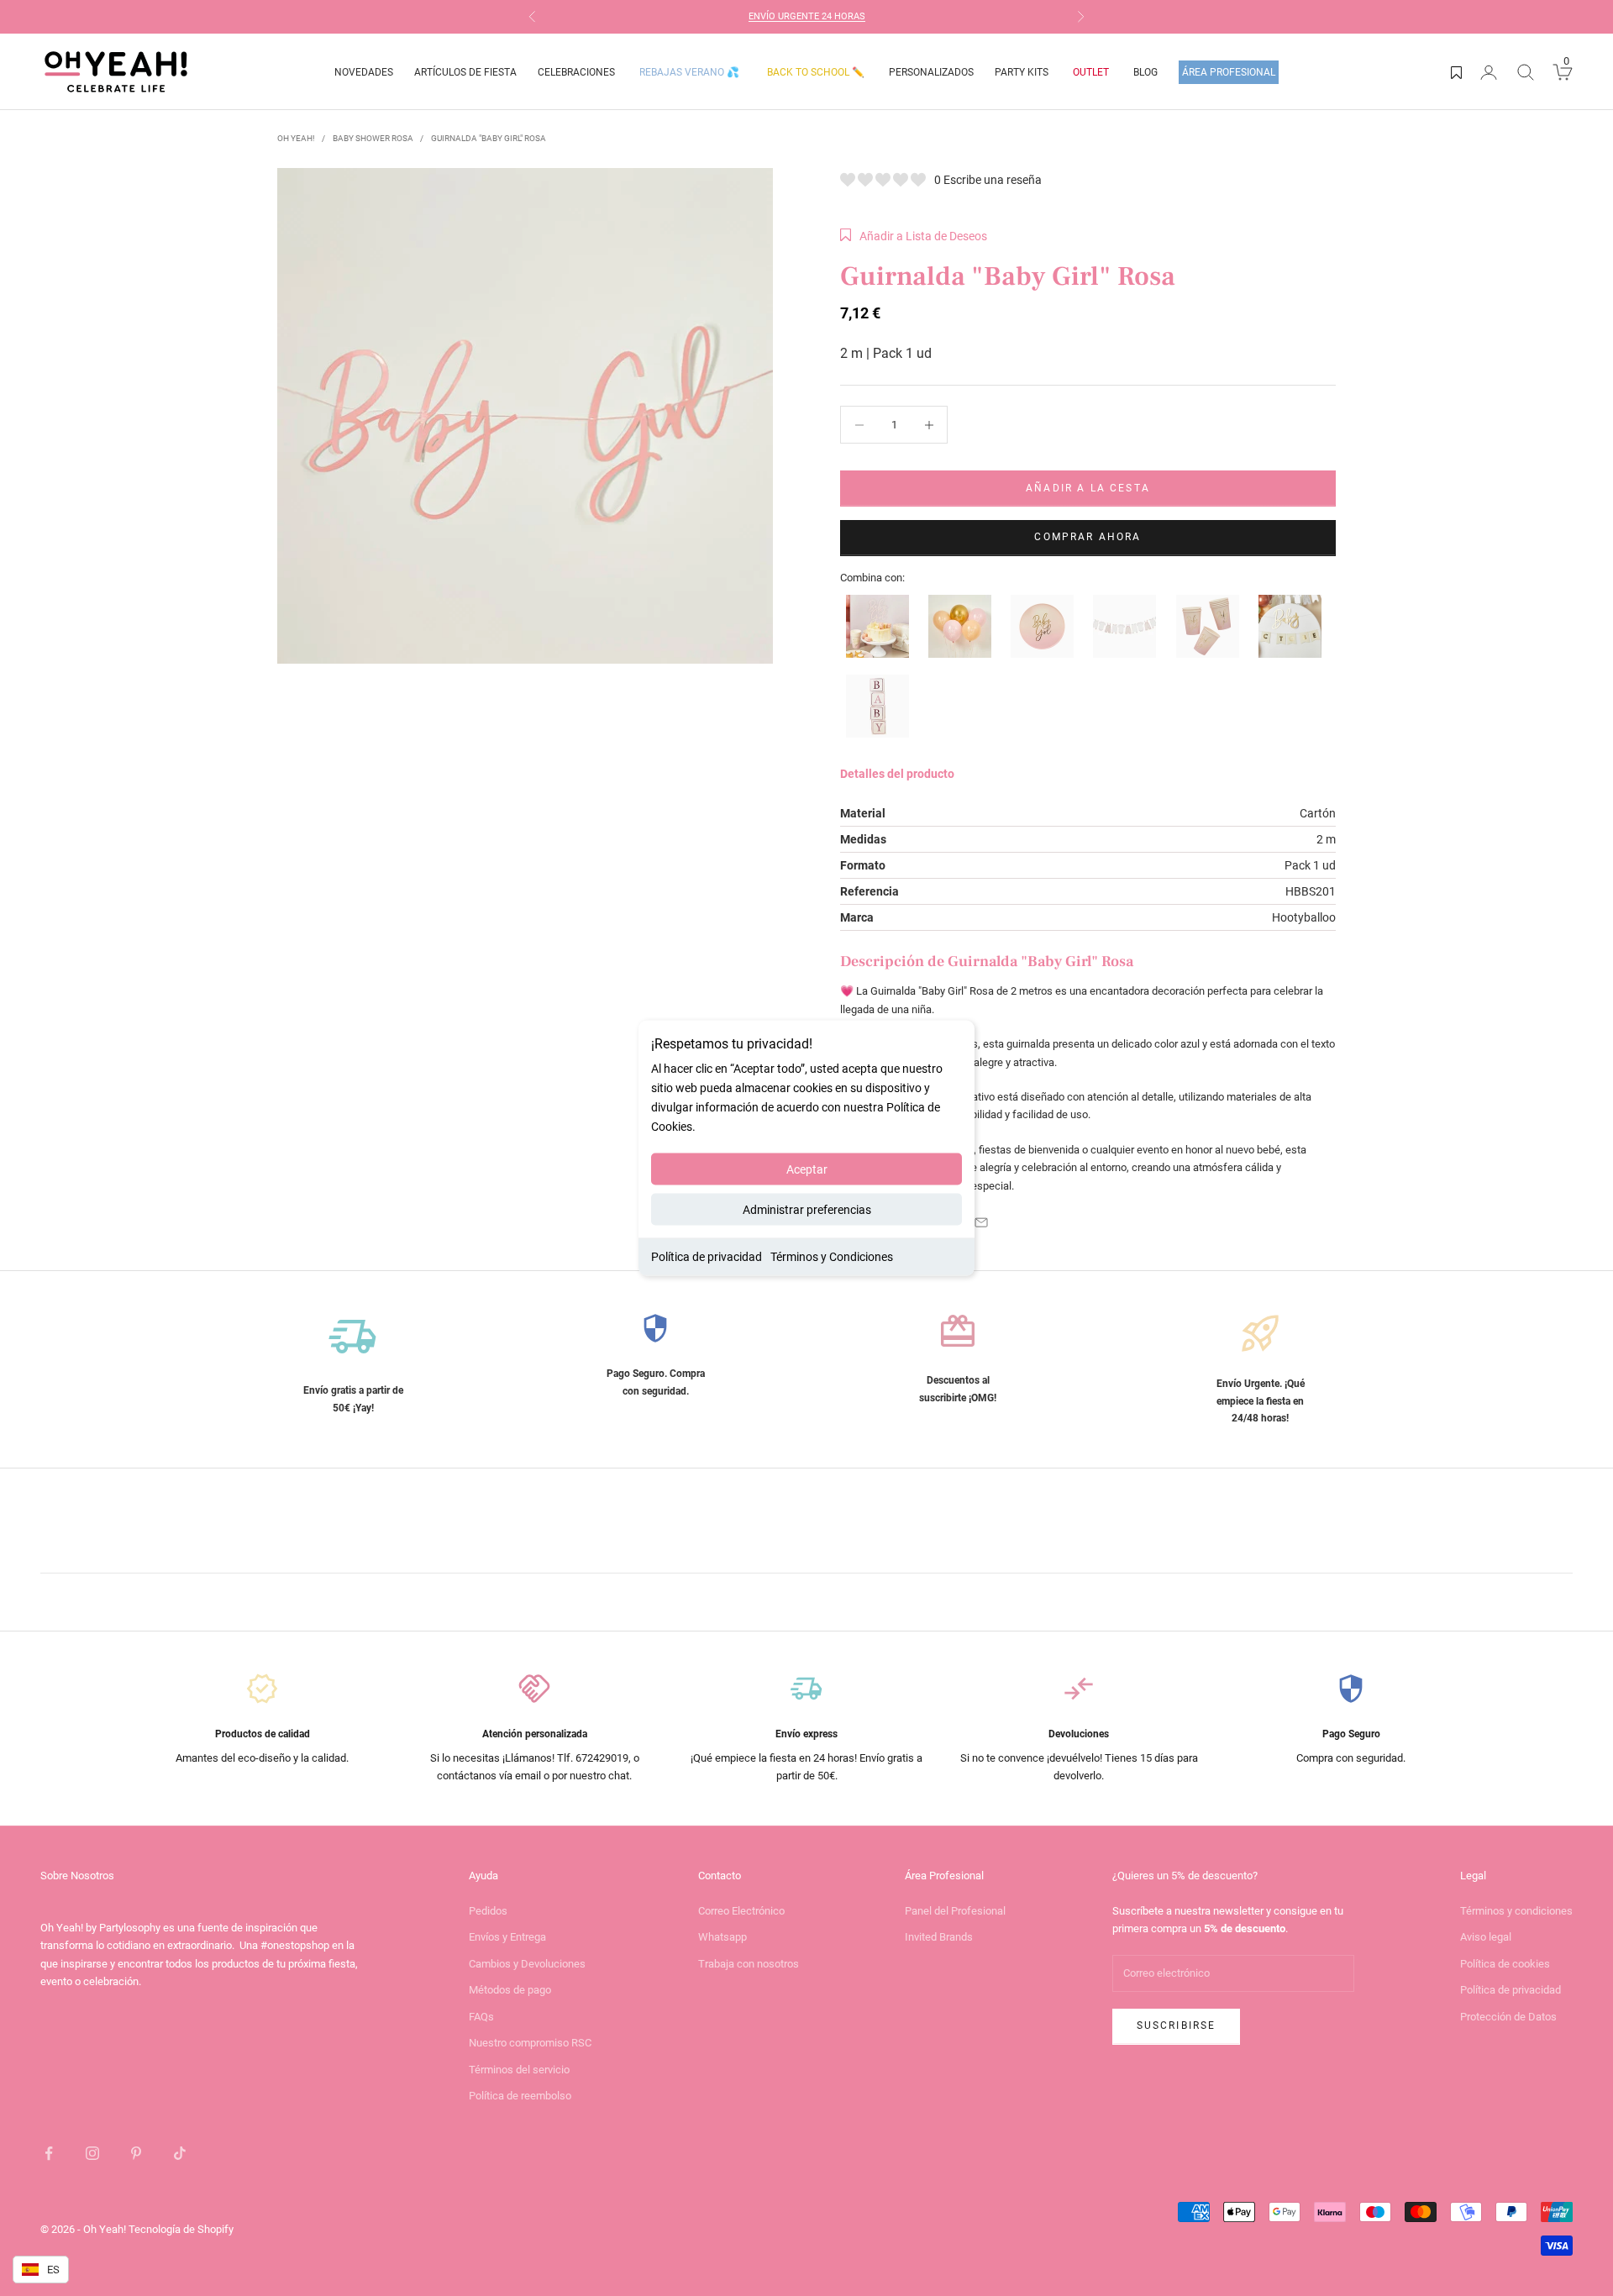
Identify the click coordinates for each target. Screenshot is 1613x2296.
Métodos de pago (510, 1990)
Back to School (816, 72)
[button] (914, 236)
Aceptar (807, 1169)
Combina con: (872, 578)
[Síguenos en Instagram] (92, 2153)
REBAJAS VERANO (689, 72)
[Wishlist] (1456, 72)
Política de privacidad (707, 1257)
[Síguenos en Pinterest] (136, 2153)
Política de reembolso (520, 2096)
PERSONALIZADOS (931, 72)
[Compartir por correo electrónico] (981, 1222)
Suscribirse (1177, 2025)
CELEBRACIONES (576, 72)
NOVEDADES (364, 72)
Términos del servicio (519, 2070)
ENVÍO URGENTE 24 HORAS (807, 16)
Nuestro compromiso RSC (530, 2043)
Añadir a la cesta (1088, 488)
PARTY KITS (1022, 72)
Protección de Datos (1508, 2017)
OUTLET (1091, 72)
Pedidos (488, 1911)
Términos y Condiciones (832, 1257)
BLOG (1145, 72)
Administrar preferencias (807, 1210)
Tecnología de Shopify (181, 2229)
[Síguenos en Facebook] (49, 2153)
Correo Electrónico (741, 1911)
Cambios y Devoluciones (527, 1964)
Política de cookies (1505, 1964)
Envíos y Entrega (507, 1937)
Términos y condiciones (1516, 1911)
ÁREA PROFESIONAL (1229, 72)
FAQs (481, 2017)
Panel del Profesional (955, 1911)
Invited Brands (939, 1937)
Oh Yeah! (296, 138)
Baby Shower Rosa (373, 138)
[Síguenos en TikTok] (180, 2153)
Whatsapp (722, 1937)
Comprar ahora (1088, 537)
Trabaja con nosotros (749, 1964)
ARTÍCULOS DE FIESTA (465, 72)
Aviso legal (1486, 1937)
